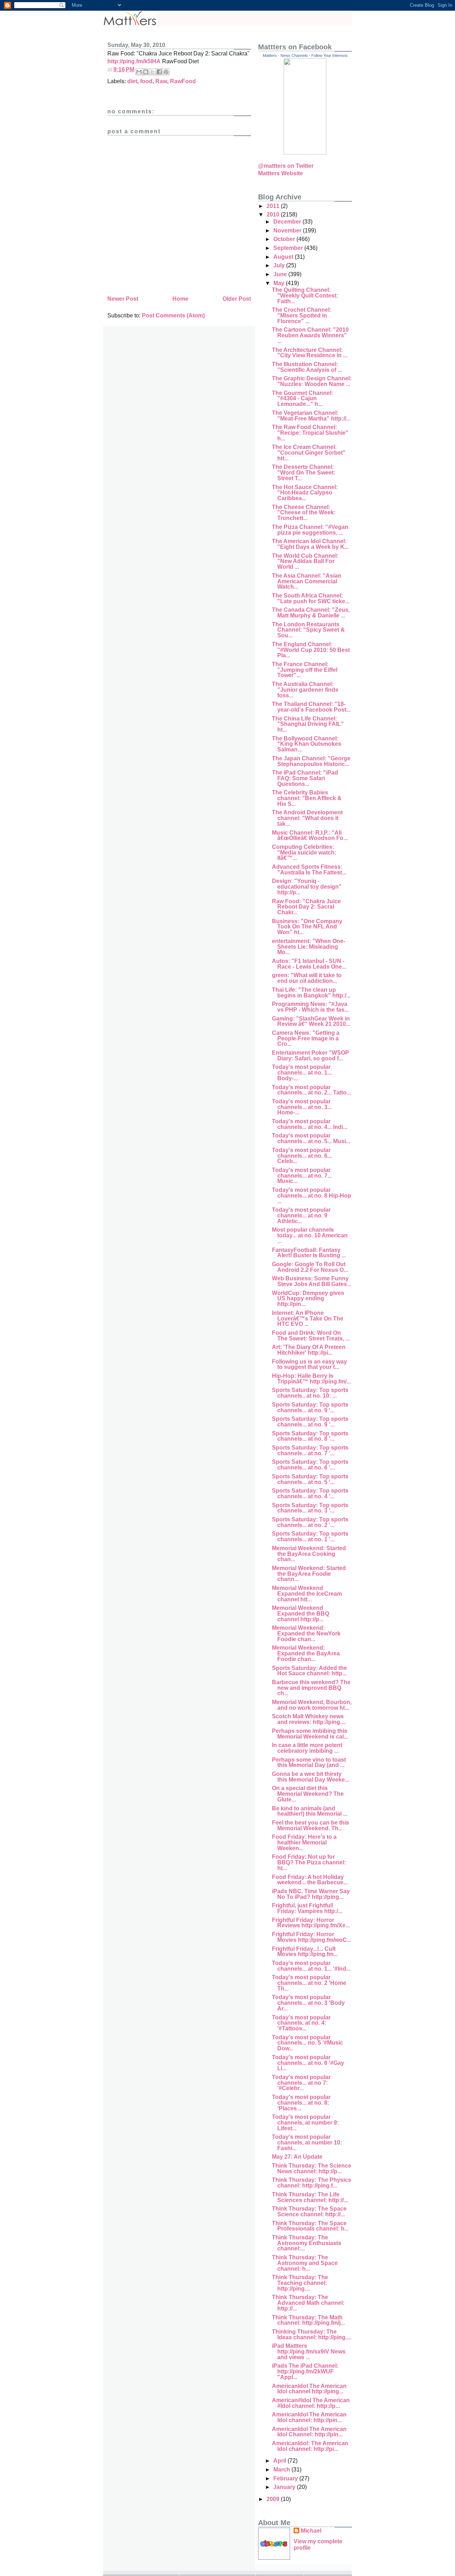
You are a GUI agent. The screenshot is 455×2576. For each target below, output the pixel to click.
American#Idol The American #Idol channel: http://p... (311, 2403)
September (289, 248)
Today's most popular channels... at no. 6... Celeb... (302, 1156)
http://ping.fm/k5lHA (134, 61)
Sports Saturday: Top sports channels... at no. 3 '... (310, 1508)
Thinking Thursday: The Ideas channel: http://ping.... (312, 2334)
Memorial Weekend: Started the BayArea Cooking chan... (309, 1554)
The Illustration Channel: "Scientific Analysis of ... (307, 367)
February (286, 2478)
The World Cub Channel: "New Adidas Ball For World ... (305, 561)
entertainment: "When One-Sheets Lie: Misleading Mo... (309, 947)
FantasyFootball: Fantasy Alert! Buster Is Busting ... (309, 1253)
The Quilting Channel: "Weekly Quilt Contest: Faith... (305, 295)
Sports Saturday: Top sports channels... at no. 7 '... (310, 1450)
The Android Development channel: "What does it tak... (307, 818)
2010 (274, 215)
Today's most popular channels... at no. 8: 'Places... (301, 2103)
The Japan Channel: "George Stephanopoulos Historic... (311, 761)
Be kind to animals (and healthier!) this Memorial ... (310, 1811)
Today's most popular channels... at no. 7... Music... (302, 1175)
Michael (311, 2531)
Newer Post (123, 299)
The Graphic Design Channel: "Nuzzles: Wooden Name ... (312, 381)
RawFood (183, 81)
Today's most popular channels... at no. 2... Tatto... (311, 1090)
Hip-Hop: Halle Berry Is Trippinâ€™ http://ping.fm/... (311, 1379)
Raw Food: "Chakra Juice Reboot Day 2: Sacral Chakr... (306, 907)
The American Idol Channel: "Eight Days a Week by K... (310, 544)
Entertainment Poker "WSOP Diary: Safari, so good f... (311, 1056)
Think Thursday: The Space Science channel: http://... (309, 2211)
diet (132, 81)
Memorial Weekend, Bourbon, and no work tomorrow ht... (312, 1705)
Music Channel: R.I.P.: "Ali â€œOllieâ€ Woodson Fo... (310, 836)
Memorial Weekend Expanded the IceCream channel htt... (307, 1594)
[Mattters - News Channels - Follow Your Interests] (305, 153)
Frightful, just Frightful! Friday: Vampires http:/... (307, 1908)
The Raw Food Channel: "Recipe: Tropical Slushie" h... (310, 433)
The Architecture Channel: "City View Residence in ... (310, 353)
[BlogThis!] (146, 72)
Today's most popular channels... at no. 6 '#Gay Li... (308, 2063)
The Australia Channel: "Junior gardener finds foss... (305, 690)
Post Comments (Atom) (173, 315)
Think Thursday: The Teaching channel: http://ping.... (300, 2283)
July (280, 265)
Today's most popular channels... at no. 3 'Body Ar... (308, 2003)
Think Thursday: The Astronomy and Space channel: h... (305, 2263)
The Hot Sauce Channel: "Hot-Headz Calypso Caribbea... (305, 493)
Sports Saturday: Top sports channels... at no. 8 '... (310, 1436)
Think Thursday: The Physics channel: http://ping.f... (312, 2183)
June (281, 274)
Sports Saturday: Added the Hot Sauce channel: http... (309, 1671)
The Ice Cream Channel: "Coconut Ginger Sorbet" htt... (309, 452)
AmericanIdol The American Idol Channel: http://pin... (309, 2432)
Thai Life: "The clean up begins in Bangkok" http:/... (311, 993)
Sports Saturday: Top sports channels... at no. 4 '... (310, 1493)
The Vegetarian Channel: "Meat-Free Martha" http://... (311, 416)
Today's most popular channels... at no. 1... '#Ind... (311, 1966)
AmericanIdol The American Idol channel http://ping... (309, 2389)
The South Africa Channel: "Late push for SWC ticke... (311, 598)
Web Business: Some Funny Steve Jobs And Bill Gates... (312, 1281)
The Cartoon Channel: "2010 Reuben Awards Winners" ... (310, 335)
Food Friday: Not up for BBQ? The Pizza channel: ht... (309, 1862)
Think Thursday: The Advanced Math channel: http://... (308, 2303)
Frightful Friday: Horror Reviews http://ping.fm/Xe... (311, 1923)
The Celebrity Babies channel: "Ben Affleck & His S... (307, 798)
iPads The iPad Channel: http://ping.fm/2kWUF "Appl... (305, 2371)
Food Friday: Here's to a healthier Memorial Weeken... (304, 1842)
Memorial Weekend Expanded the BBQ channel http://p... (301, 1613)
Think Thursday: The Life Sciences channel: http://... (310, 2197)
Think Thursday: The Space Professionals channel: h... (310, 2226)
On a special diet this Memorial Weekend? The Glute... (308, 1794)
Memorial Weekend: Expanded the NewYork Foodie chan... (306, 1633)
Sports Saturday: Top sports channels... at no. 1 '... (310, 1536)
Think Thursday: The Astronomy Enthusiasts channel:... (307, 2243)
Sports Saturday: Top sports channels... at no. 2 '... (310, 1522)
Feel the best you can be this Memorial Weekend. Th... (311, 1825)
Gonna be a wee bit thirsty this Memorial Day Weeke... (311, 1777)
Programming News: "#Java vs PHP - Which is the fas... (310, 1007)
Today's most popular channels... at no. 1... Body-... (302, 1072)
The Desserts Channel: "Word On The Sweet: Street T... (304, 472)
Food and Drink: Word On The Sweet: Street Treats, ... (311, 1336)
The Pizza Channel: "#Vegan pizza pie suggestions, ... (310, 530)
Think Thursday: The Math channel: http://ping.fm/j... (308, 2320)
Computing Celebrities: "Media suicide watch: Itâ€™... (304, 852)
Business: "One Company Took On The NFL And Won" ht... (307, 927)
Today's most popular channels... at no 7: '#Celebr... (301, 2083)
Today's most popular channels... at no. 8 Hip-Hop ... (312, 1195)
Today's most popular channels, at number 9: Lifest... (305, 2122)
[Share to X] (152, 72)
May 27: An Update (297, 2157)
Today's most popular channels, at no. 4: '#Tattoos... (301, 2023)
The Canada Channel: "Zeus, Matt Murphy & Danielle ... (311, 613)
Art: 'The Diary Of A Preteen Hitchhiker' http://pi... (309, 1350)
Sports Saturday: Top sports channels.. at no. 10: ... (310, 1393)
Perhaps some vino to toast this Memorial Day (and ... (309, 1763)
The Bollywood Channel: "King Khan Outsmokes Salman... (307, 744)
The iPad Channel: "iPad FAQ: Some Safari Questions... (305, 778)
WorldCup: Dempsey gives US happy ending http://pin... (308, 1298)
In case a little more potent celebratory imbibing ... (307, 1748)
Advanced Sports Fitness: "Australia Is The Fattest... (309, 870)
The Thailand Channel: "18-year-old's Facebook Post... (311, 707)
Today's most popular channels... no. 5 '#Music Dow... (307, 2043)
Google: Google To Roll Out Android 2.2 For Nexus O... (310, 1267)
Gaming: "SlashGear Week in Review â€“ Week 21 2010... (311, 1021)
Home (180, 299)
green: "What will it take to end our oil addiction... (307, 978)
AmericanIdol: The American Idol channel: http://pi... (310, 2446)
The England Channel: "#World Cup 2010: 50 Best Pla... (311, 650)
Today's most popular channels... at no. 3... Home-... (302, 1107)
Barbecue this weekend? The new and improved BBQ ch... (311, 1688)
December (288, 222)
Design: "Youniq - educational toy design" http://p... (307, 887)
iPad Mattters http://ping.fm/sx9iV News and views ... (309, 2351)
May (280, 283)
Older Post (237, 299)
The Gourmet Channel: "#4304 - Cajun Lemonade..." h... (303, 398)
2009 (274, 2499)
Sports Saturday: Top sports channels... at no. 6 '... (310, 1465)
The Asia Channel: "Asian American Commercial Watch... (307, 581)
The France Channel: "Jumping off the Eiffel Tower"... (305, 670)
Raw (161, 81)
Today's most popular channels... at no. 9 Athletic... (301, 1215)
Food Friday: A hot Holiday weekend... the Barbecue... (310, 1880)
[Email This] (139, 72)
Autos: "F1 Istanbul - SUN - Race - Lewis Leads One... (309, 964)
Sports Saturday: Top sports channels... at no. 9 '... (310, 1407)
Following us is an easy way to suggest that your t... (309, 1364)
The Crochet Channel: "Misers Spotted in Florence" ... (302, 315)
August (284, 257)
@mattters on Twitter (286, 166)
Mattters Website (280, 173)
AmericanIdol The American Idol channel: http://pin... (309, 2417)
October (285, 239)
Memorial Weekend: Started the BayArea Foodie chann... (309, 1574)
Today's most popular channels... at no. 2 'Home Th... (309, 1983)
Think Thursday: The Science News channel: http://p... (312, 2168)
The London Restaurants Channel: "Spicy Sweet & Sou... (308, 630)
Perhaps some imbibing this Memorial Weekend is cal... (310, 1734)
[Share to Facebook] (159, 72)
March (282, 2470)
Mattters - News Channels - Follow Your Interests (305, 55)
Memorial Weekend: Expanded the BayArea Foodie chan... (306, 1653)
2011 (274, 206)
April (280, 2461)
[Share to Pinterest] (166, 72)
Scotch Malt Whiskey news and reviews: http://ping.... (309, 1719)
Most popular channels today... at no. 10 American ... (310, 1235)
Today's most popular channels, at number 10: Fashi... (307, 2142)
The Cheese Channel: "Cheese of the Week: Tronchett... (304, 513)
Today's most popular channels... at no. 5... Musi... (311, 1138)
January (285, 2487)
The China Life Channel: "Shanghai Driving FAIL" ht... (308, 724)
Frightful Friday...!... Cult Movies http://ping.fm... (305, 1952)
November (288, 231)
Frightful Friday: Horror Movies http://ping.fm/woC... (312, 1937)
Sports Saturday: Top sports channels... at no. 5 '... (310, 1479)
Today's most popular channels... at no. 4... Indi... (310, 1124)
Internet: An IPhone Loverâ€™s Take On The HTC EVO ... (308, 1318)
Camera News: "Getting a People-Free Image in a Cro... (306, 1038)
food (146, 81)
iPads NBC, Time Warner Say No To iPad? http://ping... (311, 1894)
